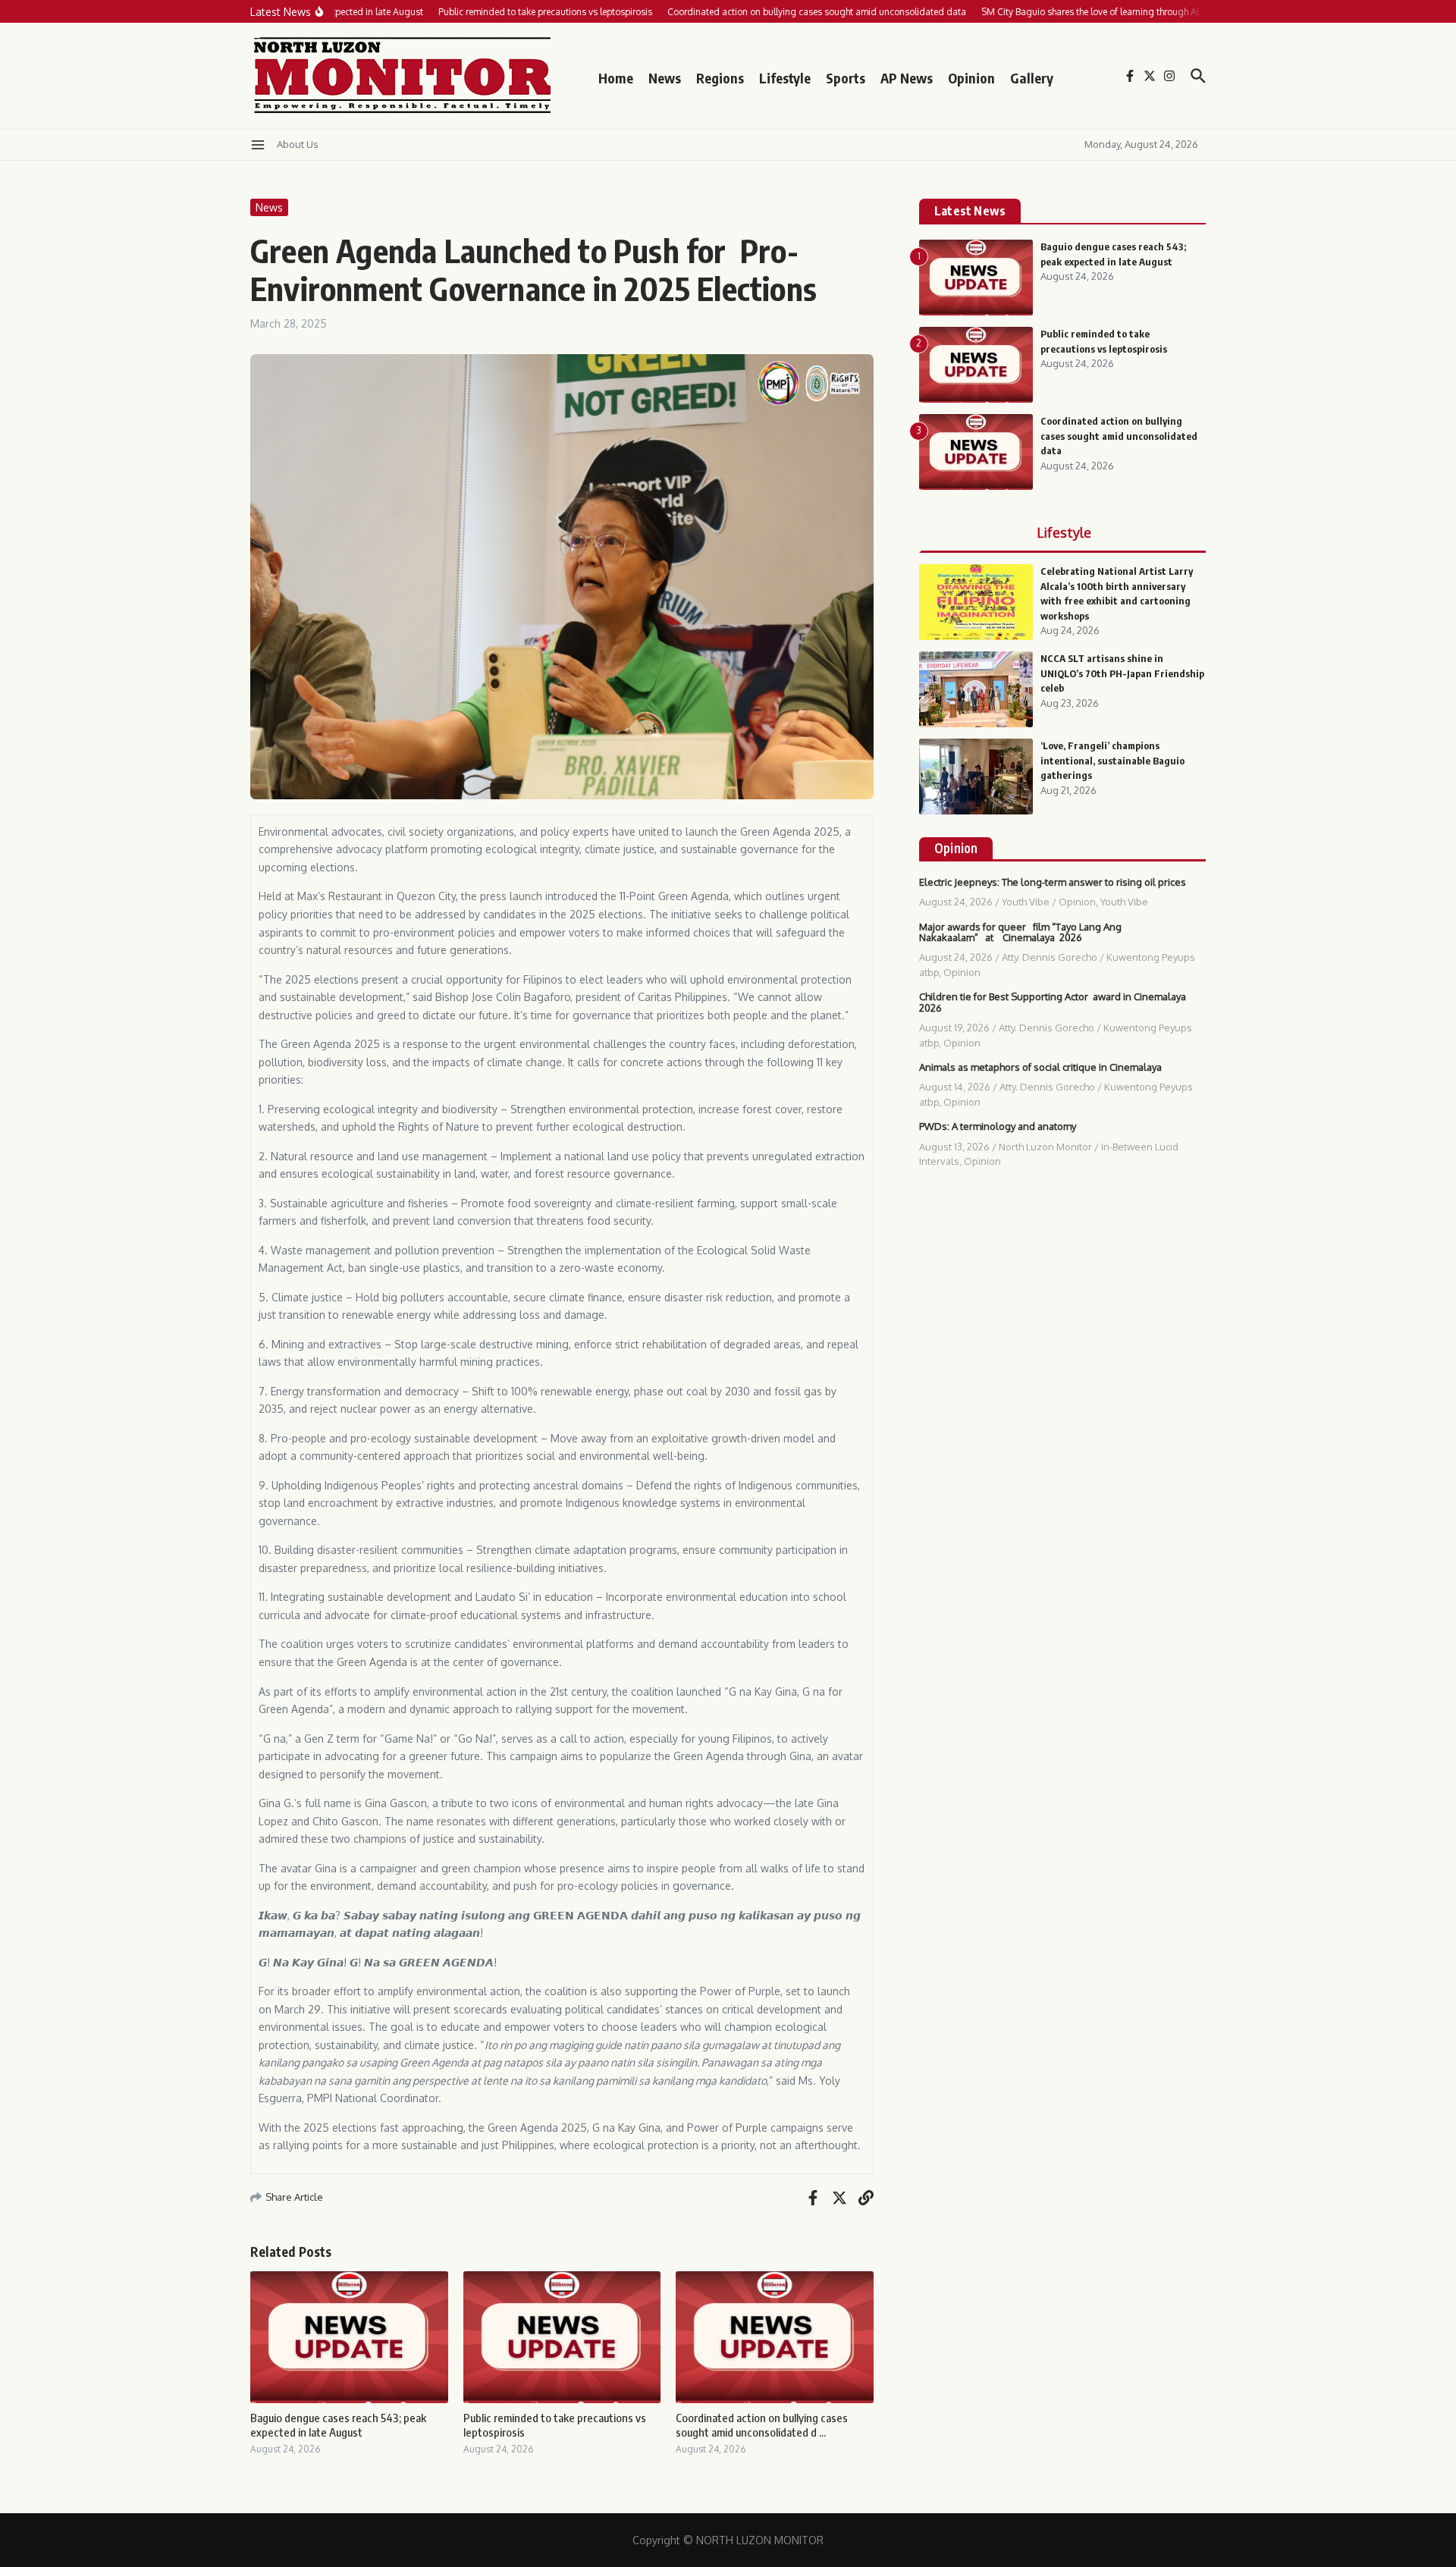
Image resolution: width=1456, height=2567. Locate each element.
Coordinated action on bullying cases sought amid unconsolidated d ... (762, 2425)
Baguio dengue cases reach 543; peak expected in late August (338, 2425)
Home (616, 78)
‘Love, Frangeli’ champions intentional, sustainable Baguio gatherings (1112, 760)
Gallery (1032, 78)
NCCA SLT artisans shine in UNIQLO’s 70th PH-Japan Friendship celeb (1122, 673)
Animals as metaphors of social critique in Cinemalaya (1040, 1067)
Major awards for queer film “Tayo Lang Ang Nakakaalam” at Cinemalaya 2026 (1020, 932)
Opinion (971, 78)
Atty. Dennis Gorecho (1050, 957)
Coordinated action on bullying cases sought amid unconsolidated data (1119, 436)
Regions (720, 78)
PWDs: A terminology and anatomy (998, 1126)
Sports (846, 78)
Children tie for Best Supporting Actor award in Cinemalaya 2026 (1053, 1002)
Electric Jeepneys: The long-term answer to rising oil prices (1053, 882)
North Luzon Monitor (1045, 1147)
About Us (298, 144)
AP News (907, 78)
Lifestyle (785, 78)
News (665, 78)
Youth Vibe (1026, 902)
